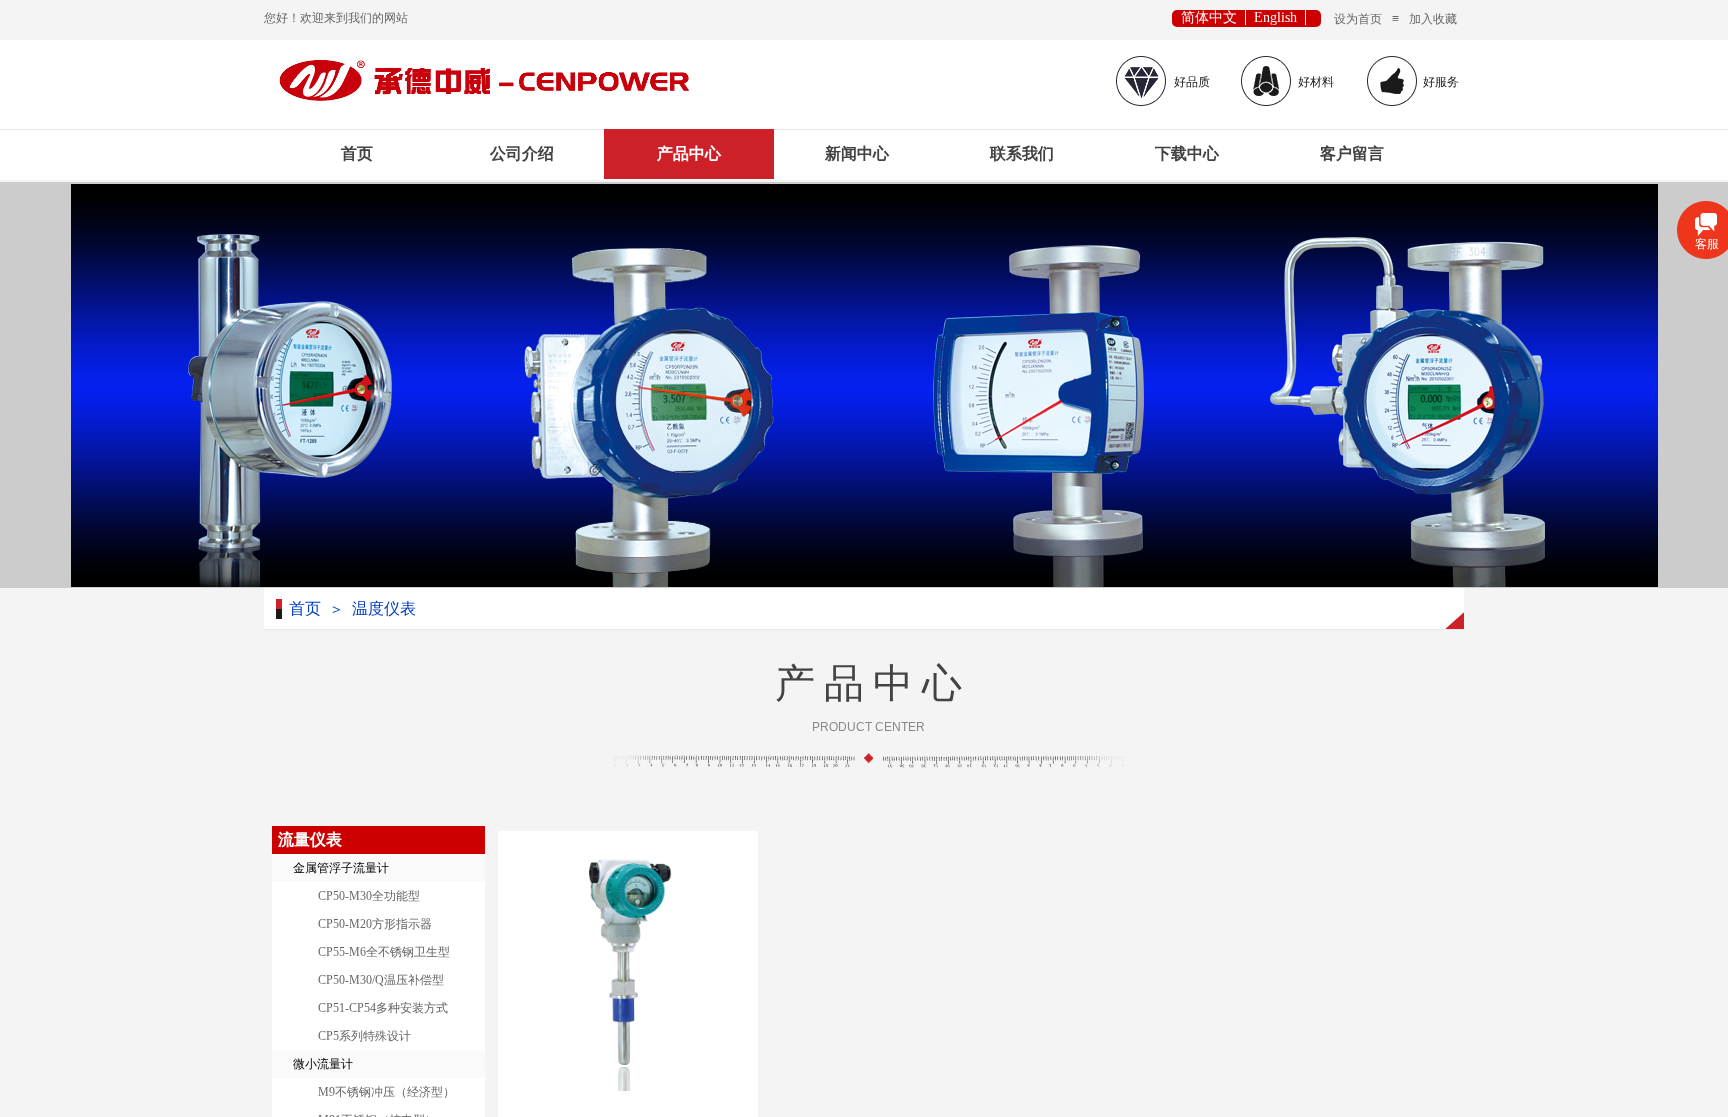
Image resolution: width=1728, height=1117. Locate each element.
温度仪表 (384, 608)
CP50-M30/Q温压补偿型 (381, 980)
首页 (357, 153)
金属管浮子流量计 (341, 868)
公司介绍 (522, 153)
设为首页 (1358, 19)
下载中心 (1187, 153)
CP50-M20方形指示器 (375, 924)
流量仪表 (310, 839)
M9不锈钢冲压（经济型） (386, 1092)
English (1275, 17)
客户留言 (1352, 153)
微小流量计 (323, 1064)
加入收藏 (1433, 19)
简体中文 (1209, 17)
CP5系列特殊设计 (364, 1036)
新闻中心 (857, 153)
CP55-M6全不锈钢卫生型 (384, 952)
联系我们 (1022, 153)
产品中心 (689, 153)
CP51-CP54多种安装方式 (383, 1008)
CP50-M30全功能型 (369, 896)
